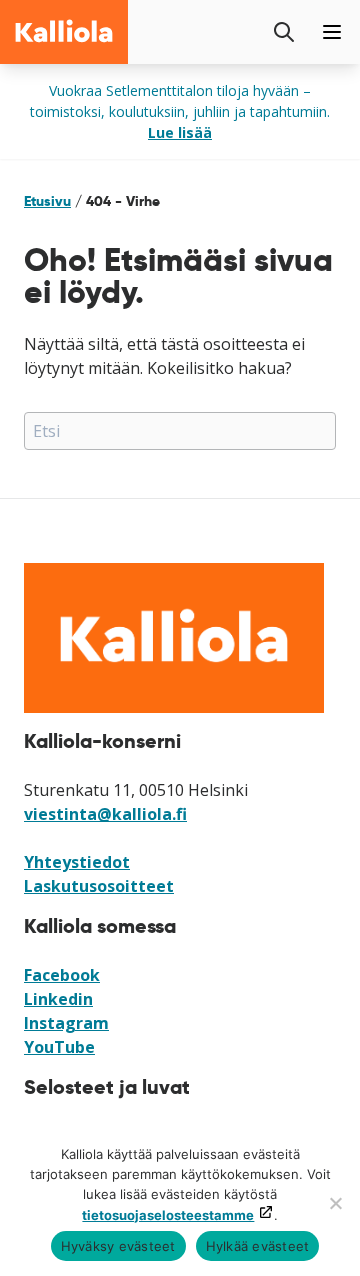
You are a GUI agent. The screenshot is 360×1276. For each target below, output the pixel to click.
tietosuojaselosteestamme (168, 1215)
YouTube (59, 1047)
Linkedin (58, 999)
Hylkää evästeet (258, 1246)
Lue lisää (180, 132)
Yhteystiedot (77, 862)
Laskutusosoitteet (99, 886)
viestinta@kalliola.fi (105, 814)
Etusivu (47, 201)
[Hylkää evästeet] (335, 1203)
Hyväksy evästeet (118, 1246)
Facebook (62, 975)
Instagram (66, 1023)
